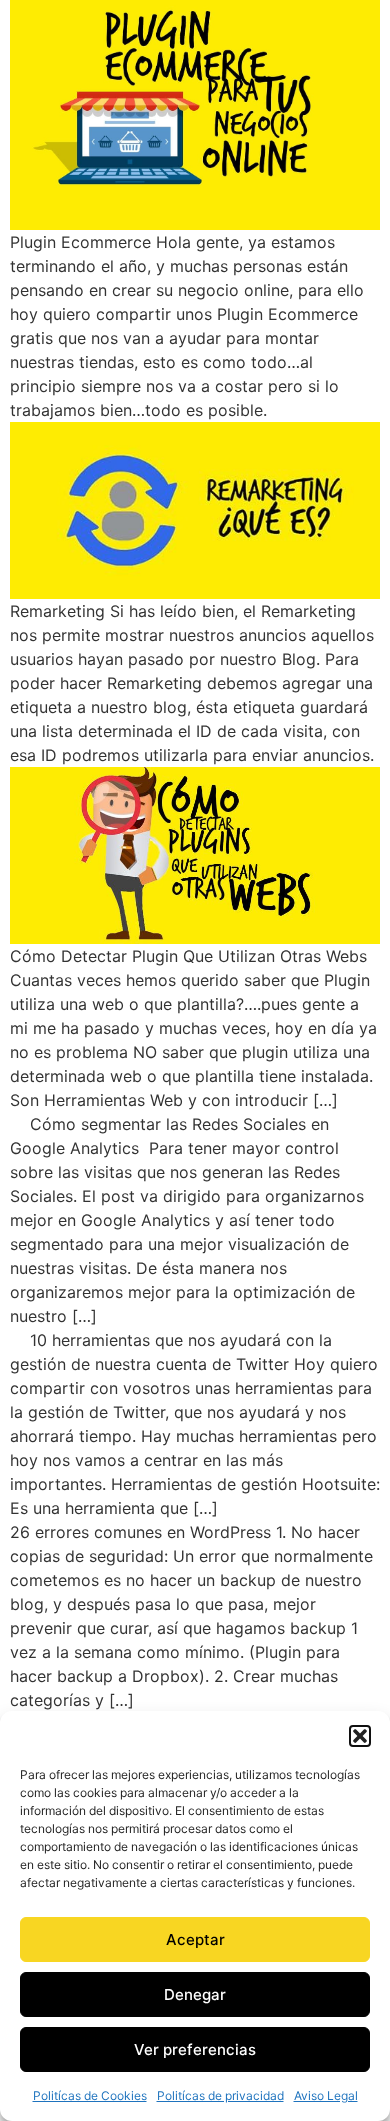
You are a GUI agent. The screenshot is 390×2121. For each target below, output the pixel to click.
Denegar (195, 1994)
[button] (360, 1736)
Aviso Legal (326, 2095)
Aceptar (195, 1939)
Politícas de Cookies (90, 2095)
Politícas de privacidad (220, 2095)
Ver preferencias (195, 2049)
